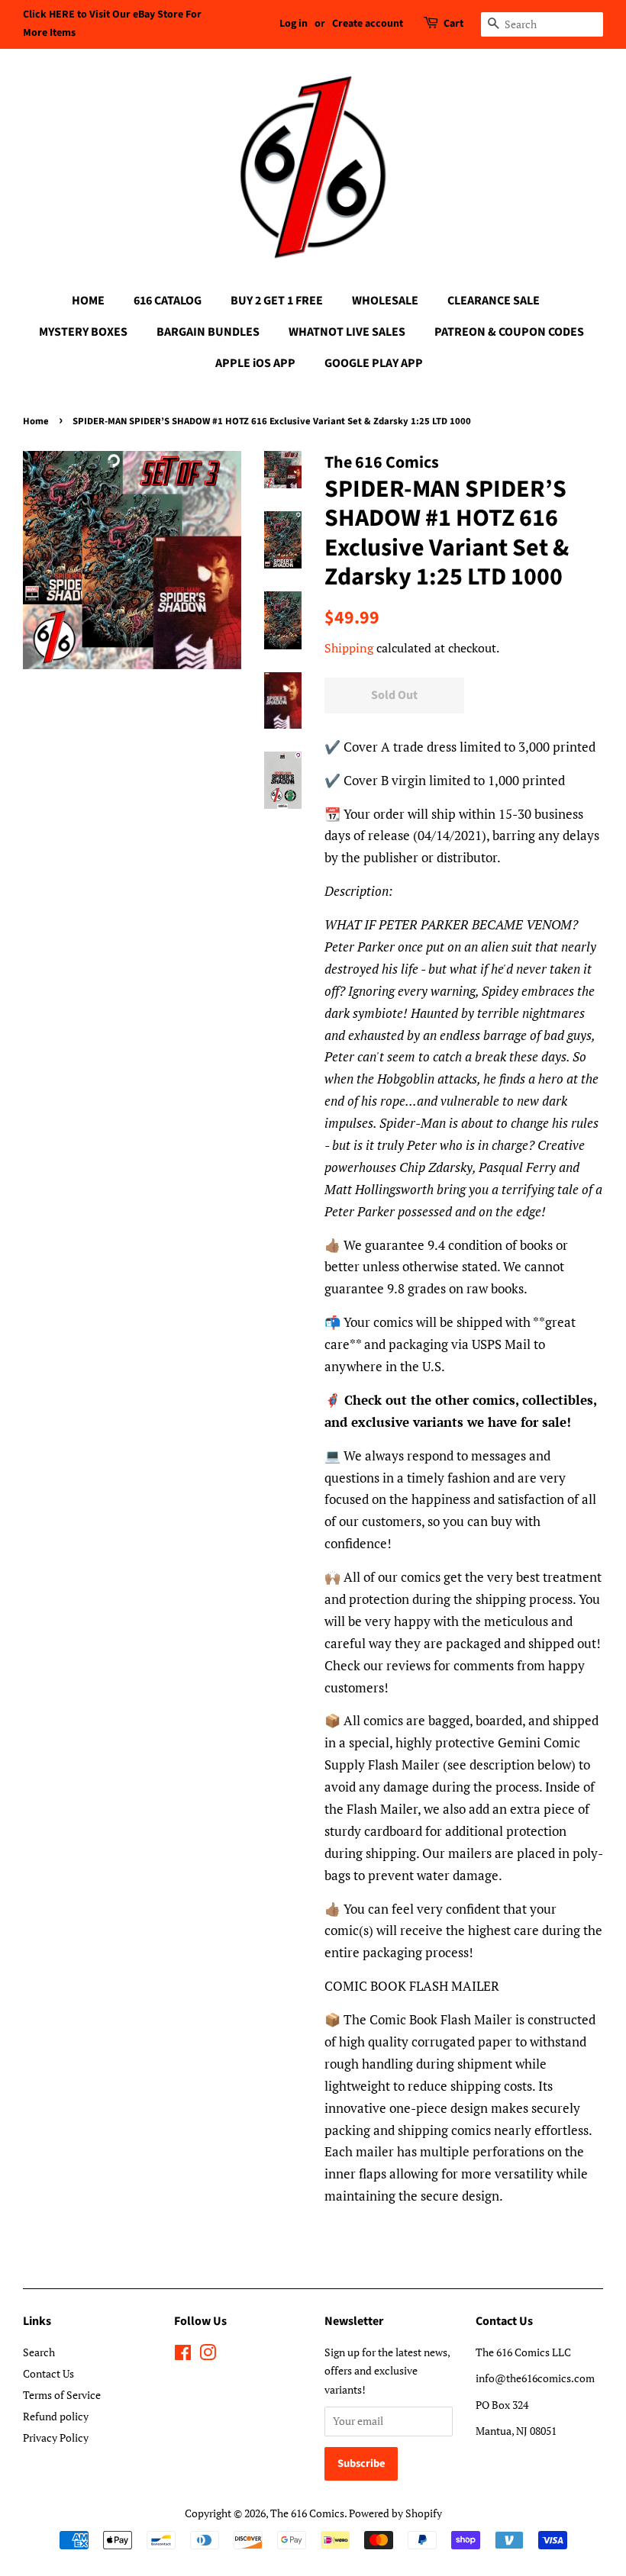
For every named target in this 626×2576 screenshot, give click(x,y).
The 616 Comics (307, 2513)
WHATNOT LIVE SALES (347, 332)
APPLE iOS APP (255, 363)
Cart (453, 24)
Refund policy (56, 2416)
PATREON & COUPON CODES (509, 332)
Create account (368, 24)
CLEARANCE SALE (494, 301)
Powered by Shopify (395, 2513)
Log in (294, 24)
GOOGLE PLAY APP (374, 363)
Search (39, 2352)
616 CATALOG (168, 301)
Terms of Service (62, 2395)
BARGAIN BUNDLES (208, 332)
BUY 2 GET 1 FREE (277, 301)
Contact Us (48, 2373)
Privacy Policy (56, 2438)
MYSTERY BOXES (83, 332)
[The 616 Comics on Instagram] (208, 2355)
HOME (88, 301)
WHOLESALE (385, 301)
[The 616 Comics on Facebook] (183, 2355)
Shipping (349, 648)
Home (36, 421)
